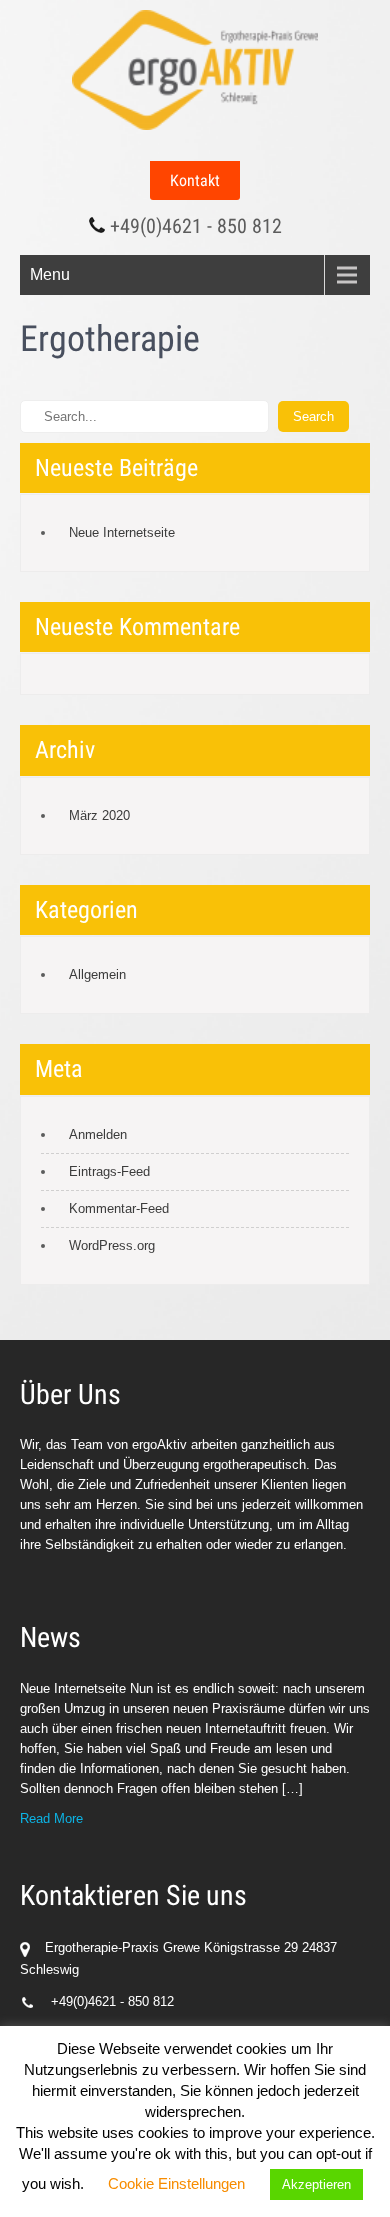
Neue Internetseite (122, 532)
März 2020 (99, 815)
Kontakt (195, 180)
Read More (51, 1818)
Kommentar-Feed (119, 1208)
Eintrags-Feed (109, 1171)
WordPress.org (112, 1245)
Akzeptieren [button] (316, 2184)
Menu (50, 274)
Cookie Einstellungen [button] (176, 2183)
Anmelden (98, 1134)
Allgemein (97, 974)
